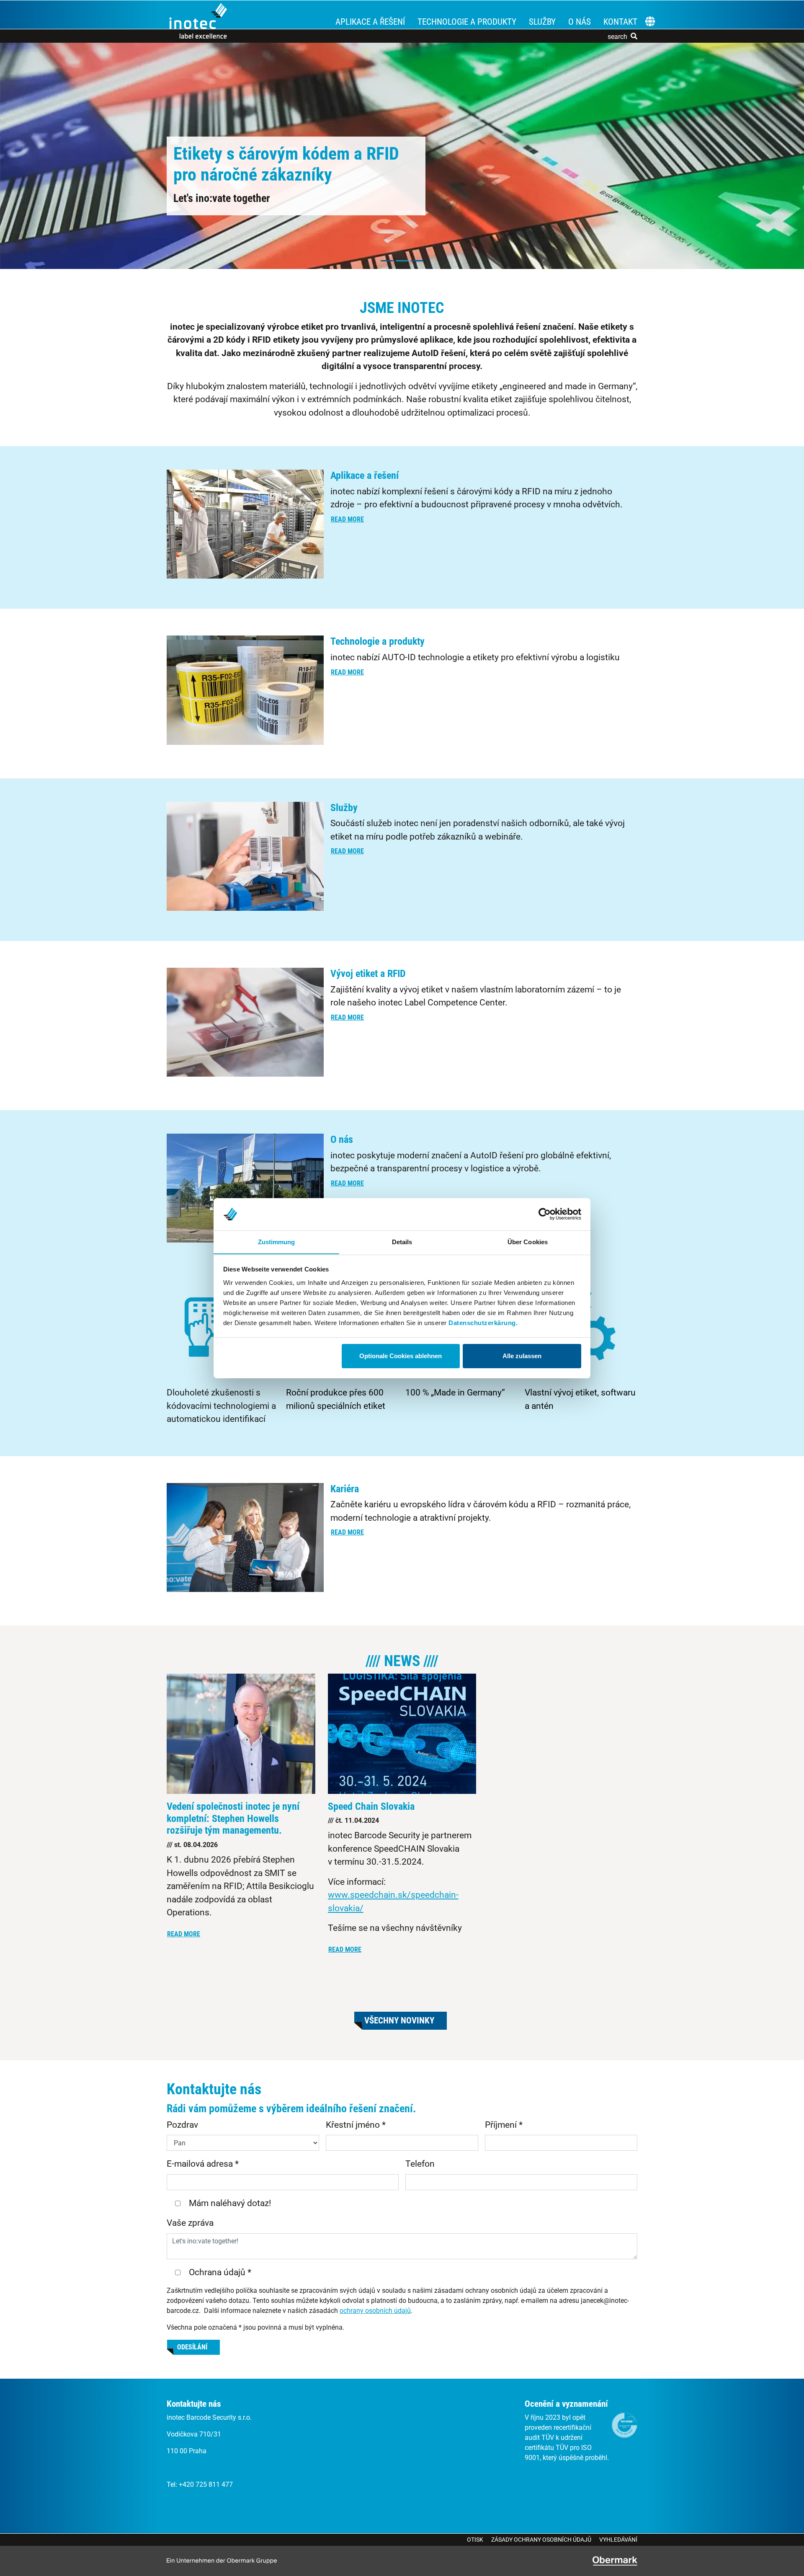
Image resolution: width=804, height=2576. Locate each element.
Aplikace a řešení (370, 22)
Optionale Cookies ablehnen (401, 1356)
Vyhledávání (618, 2540)
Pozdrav (182, 2125)
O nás (580, 22)
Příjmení (504, 2125)
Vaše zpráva (190, 2223)
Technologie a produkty (467, 22)
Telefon (420, 2164)
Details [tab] (402, 1241)
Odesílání (192, 2347)
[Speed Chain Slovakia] (402, 1734)
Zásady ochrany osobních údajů (541, 2540)
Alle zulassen (522, 1356)
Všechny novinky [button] (399, 2020)
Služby (542, 22)
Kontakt (620, 22)
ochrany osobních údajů (375, 2311)
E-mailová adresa (203, 2164)
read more (347, 519)
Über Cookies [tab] (528, 1241)
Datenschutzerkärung (482, 1322)
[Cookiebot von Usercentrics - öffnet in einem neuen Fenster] (545, 1214)
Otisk (475, 2540)
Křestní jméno (356, 2125)
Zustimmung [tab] (277, 1241)
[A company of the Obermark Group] (615, 2561)
